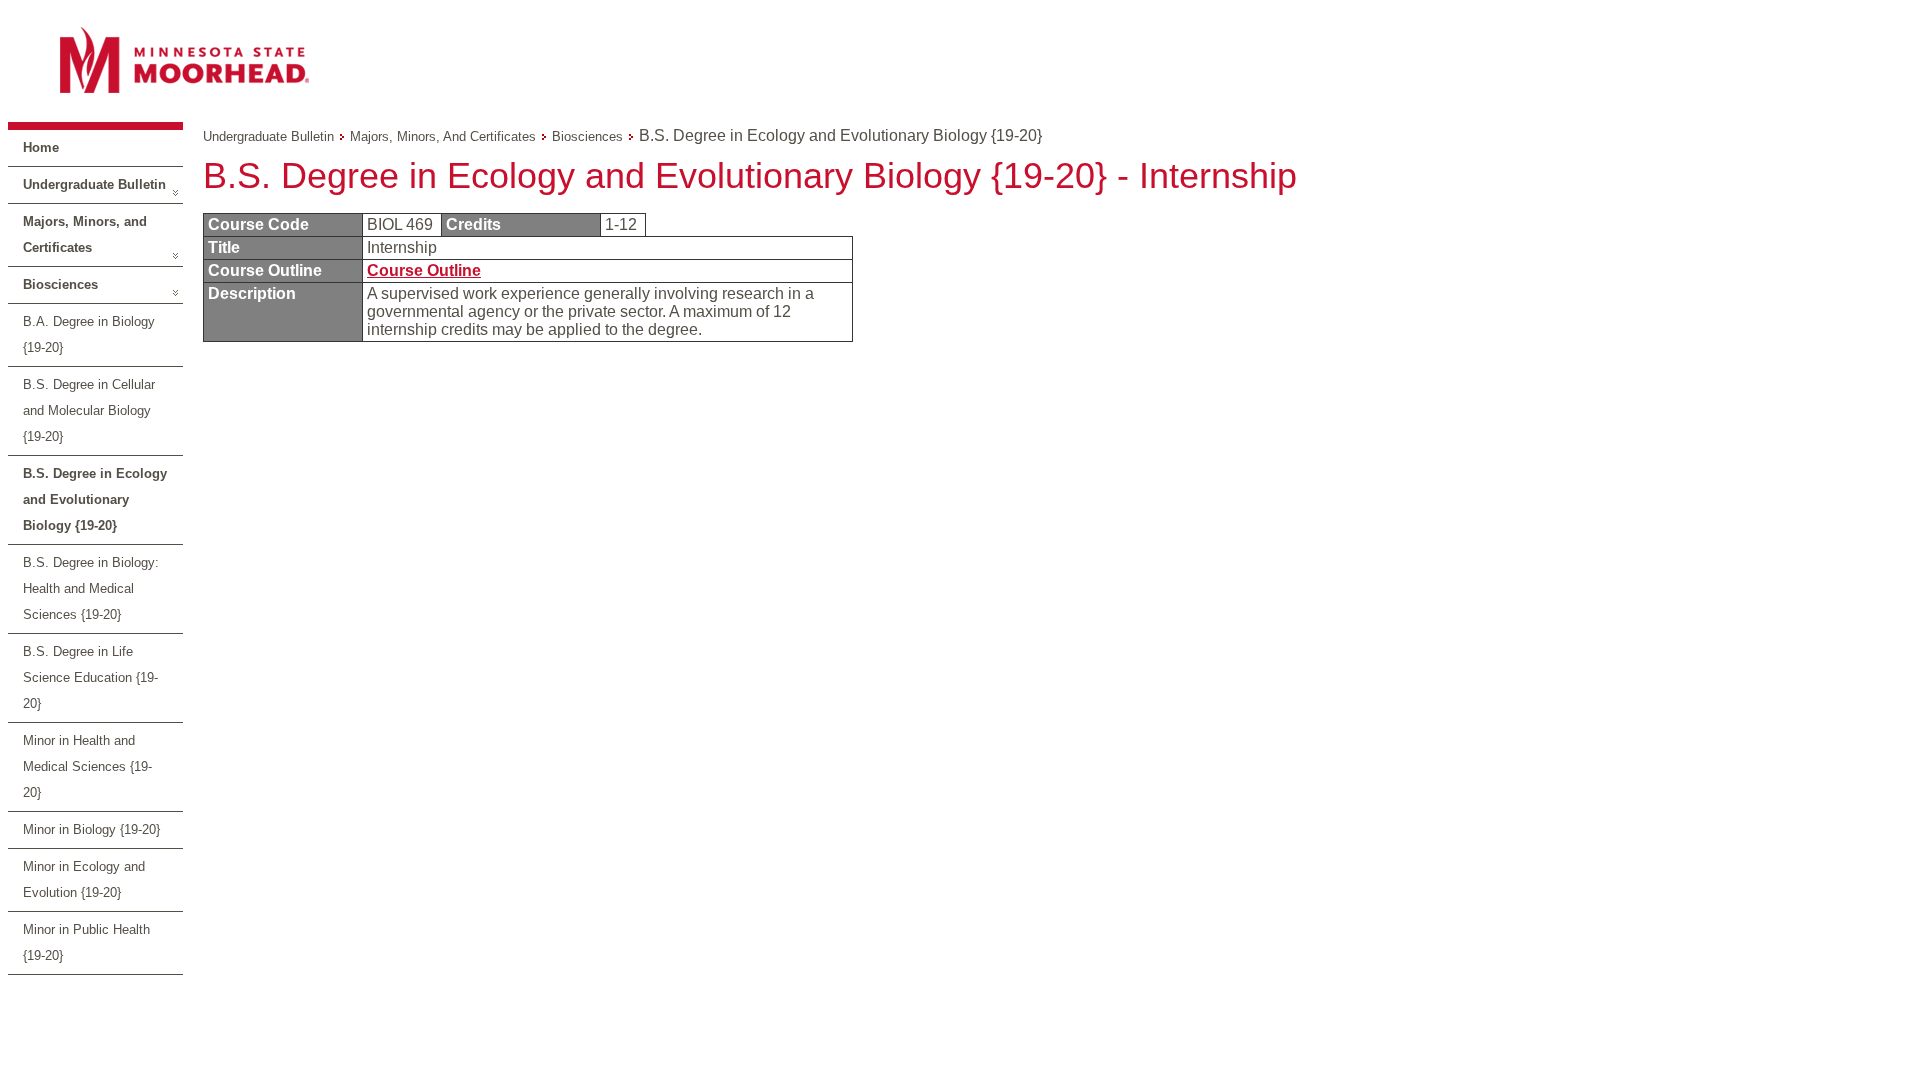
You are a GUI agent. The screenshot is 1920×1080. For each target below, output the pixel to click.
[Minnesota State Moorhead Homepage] (960, 59)
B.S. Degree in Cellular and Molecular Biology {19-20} (89, 410)
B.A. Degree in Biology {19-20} (89, 334)
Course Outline (424, 270)
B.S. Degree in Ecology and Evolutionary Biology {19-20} (95, 499)
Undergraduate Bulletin (94, 184)
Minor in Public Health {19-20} (86, 942)
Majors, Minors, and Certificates (85, 234)
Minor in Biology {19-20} (91, 829)
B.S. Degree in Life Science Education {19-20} (90, 677)
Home (41, 147)
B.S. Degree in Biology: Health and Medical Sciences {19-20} (91, 588)
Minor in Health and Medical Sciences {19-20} (87, 766)
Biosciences (60, 284)
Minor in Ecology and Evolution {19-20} (84, 879)
